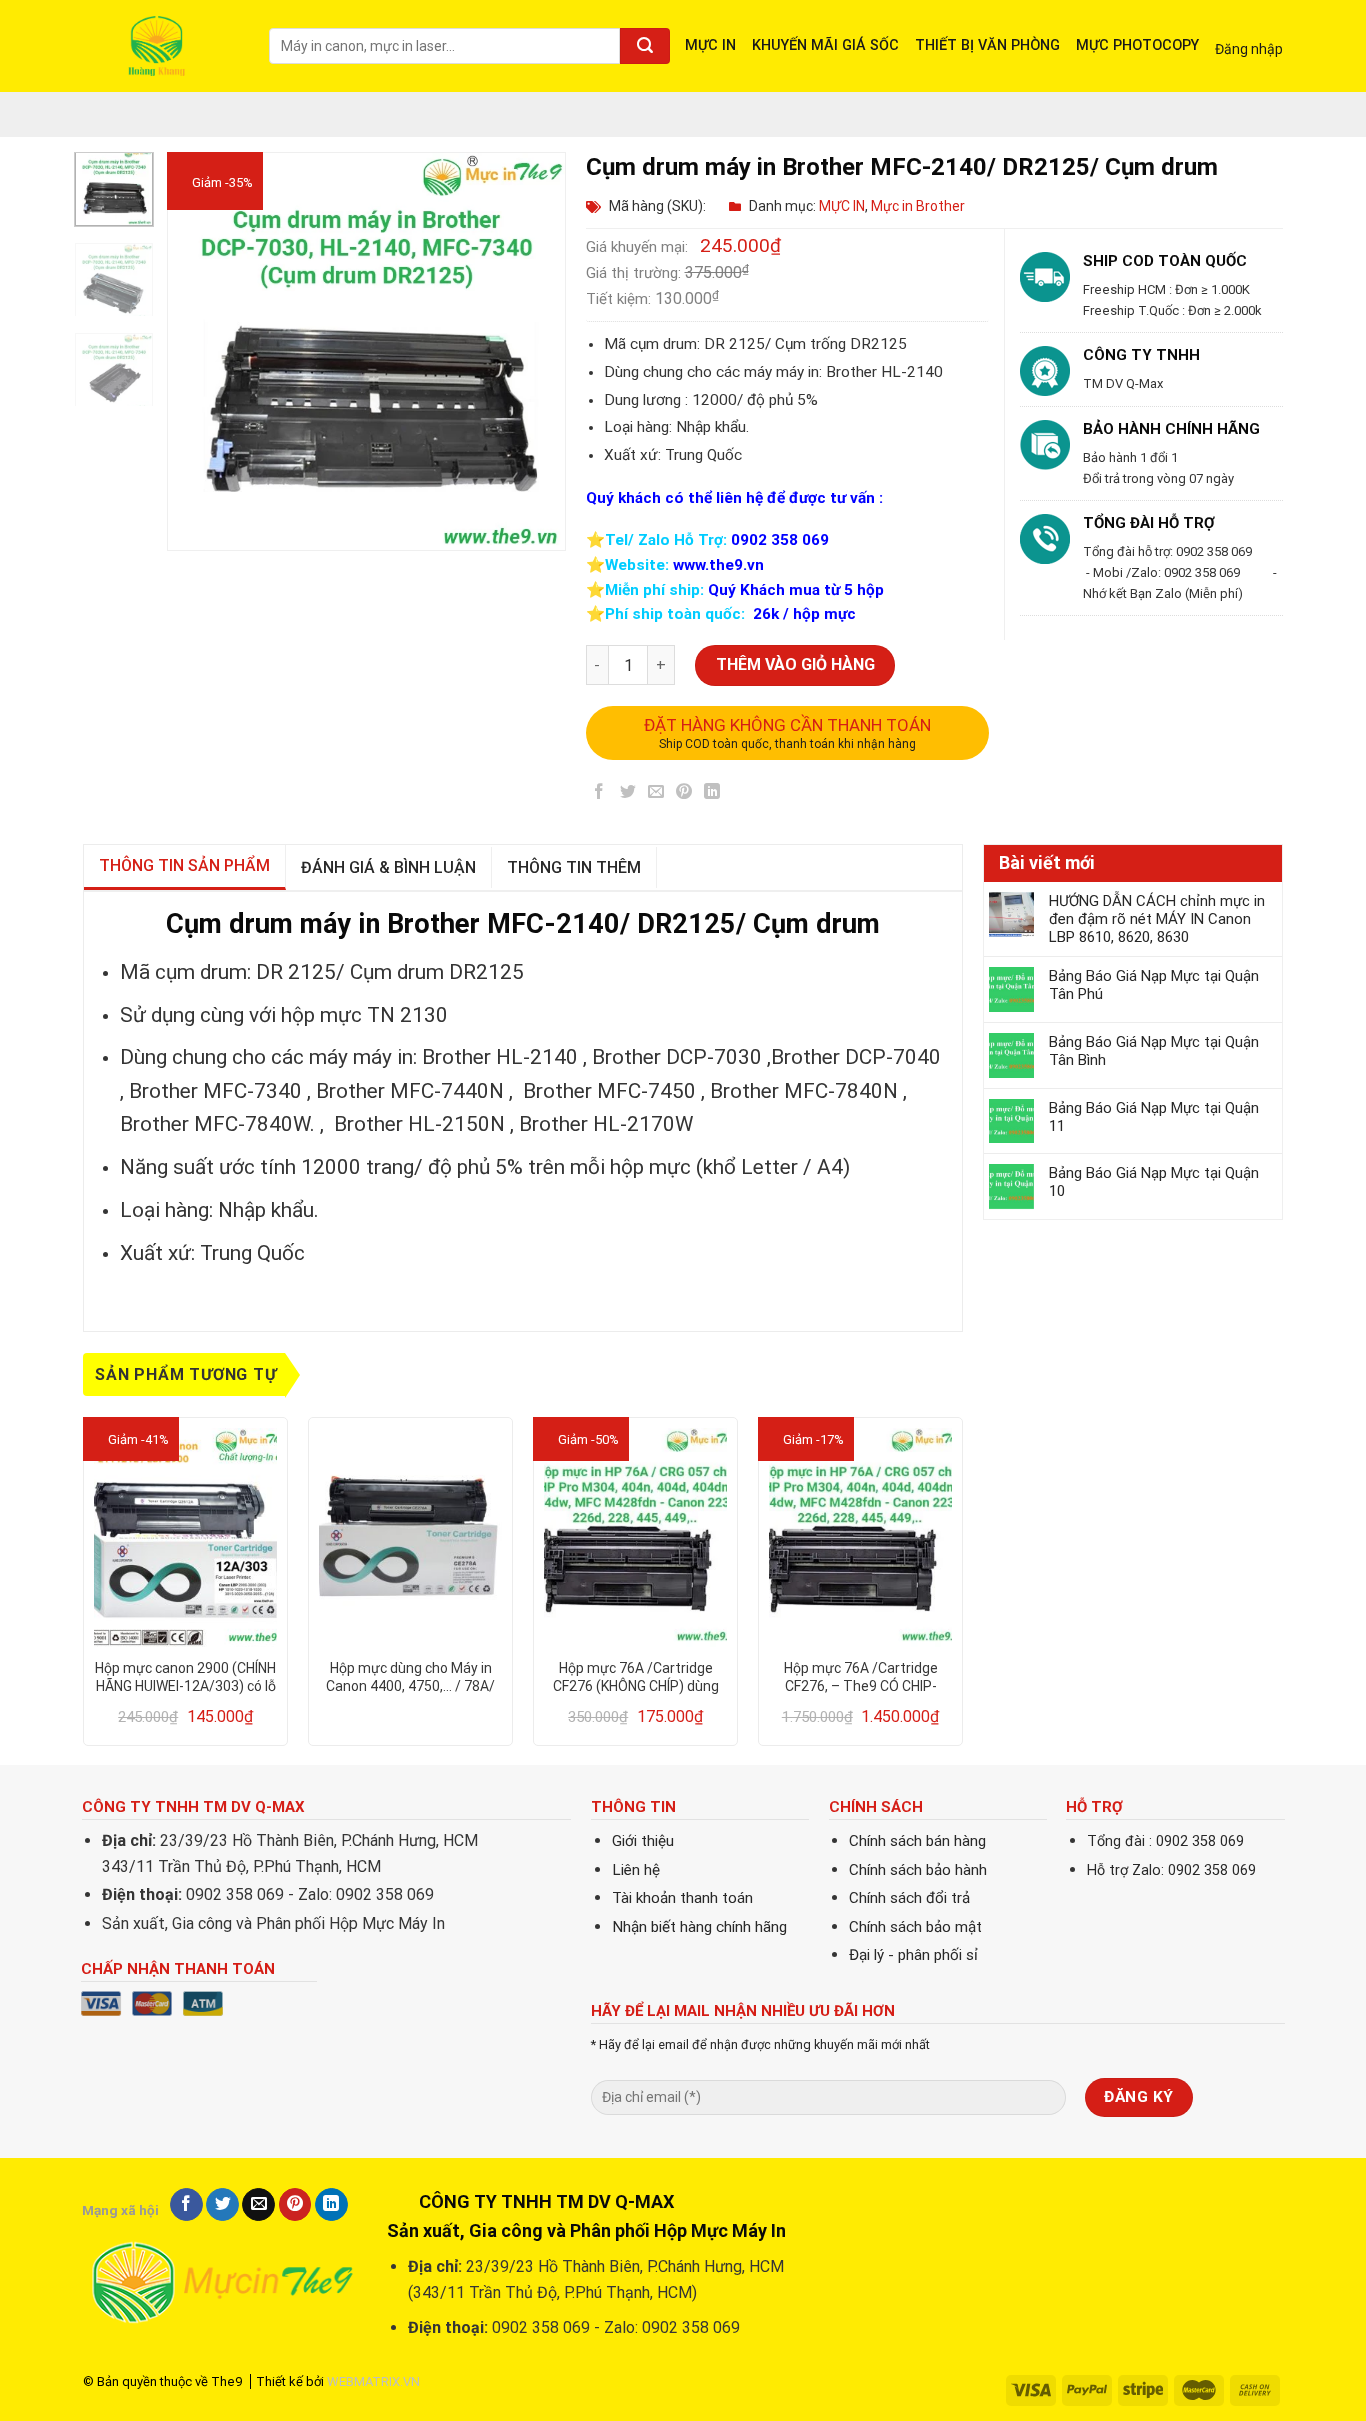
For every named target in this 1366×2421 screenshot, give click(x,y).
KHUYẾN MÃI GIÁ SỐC (825, 45)
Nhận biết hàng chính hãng (699, 1927)
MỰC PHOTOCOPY (1137, 45)
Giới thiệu (643, 1841)
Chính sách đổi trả (909, 1898)
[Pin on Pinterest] (684, 794)
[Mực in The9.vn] (161, 45)
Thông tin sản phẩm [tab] (184, 865)
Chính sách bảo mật (915, 1927)
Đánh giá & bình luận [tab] (388, 867)
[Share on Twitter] (627, 794)
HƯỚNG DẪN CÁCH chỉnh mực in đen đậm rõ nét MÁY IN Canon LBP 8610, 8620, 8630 (1157, 919)
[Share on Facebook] (599, 794)
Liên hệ (636, 1870)
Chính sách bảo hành (918, 1870)
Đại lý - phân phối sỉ (913, 1955)
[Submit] (645, 46)
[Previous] (200, 352)
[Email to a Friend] (655, 794)
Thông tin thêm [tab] (574, 867)
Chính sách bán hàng (917, 1841)
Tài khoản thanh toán (682, 1898)
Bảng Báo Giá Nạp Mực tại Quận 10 (1154, 1182)
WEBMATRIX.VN (373, 2381)
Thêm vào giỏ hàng (795, 664)
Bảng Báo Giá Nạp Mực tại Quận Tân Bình (1154, 1051)
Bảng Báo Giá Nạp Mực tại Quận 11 (1154, 1117)
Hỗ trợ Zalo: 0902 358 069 (1171, 1870)
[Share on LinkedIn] (712, 794)
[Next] (533, 352)
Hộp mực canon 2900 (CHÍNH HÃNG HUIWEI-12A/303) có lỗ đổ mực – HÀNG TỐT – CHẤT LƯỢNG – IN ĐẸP (185, 1677)
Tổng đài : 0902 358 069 (1165, 1841)
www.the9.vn (718, 565)
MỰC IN (710, 45)
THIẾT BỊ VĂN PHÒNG (987, 45)
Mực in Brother (918, 206)
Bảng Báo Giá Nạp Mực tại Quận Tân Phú (1154, 985)
